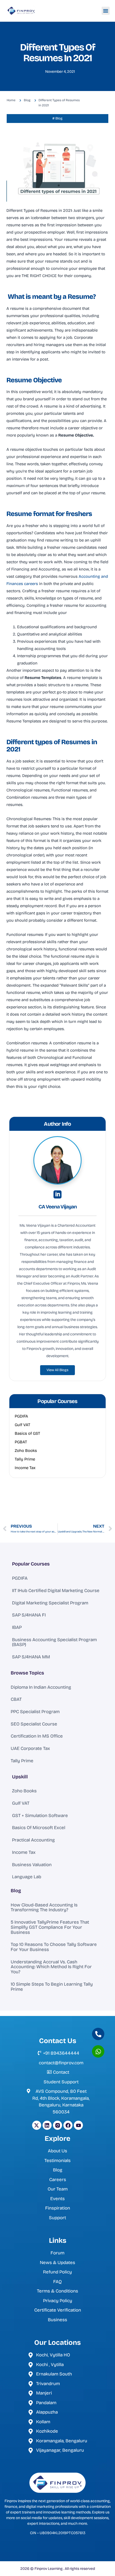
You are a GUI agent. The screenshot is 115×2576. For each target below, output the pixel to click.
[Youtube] (78, 2125)
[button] (106, 11)
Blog (16, 1891)
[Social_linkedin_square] (57, 1194)
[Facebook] (68, 2125)
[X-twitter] (37, 2125)
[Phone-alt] (98, 2034)
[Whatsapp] (98, 2051)
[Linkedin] (47, 2125)
